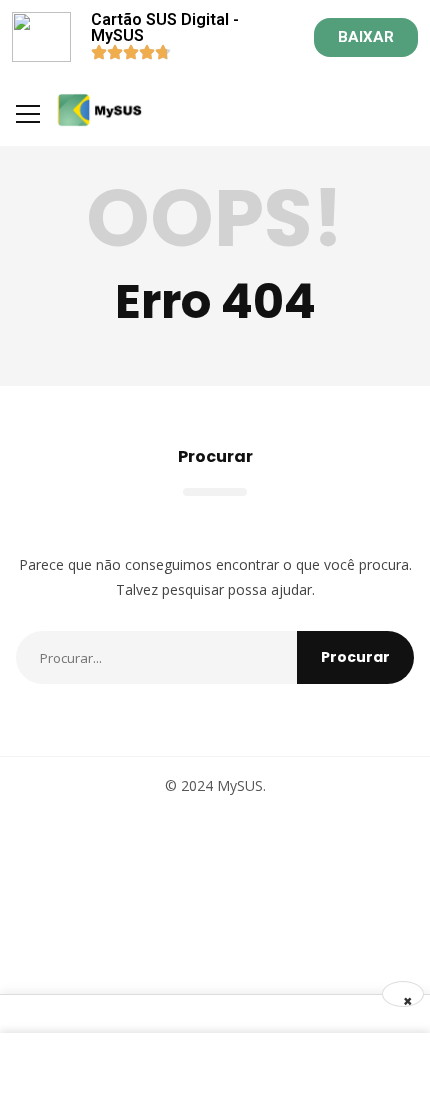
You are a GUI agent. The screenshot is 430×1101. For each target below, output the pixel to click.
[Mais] (28, 114)
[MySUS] (100, 110)
